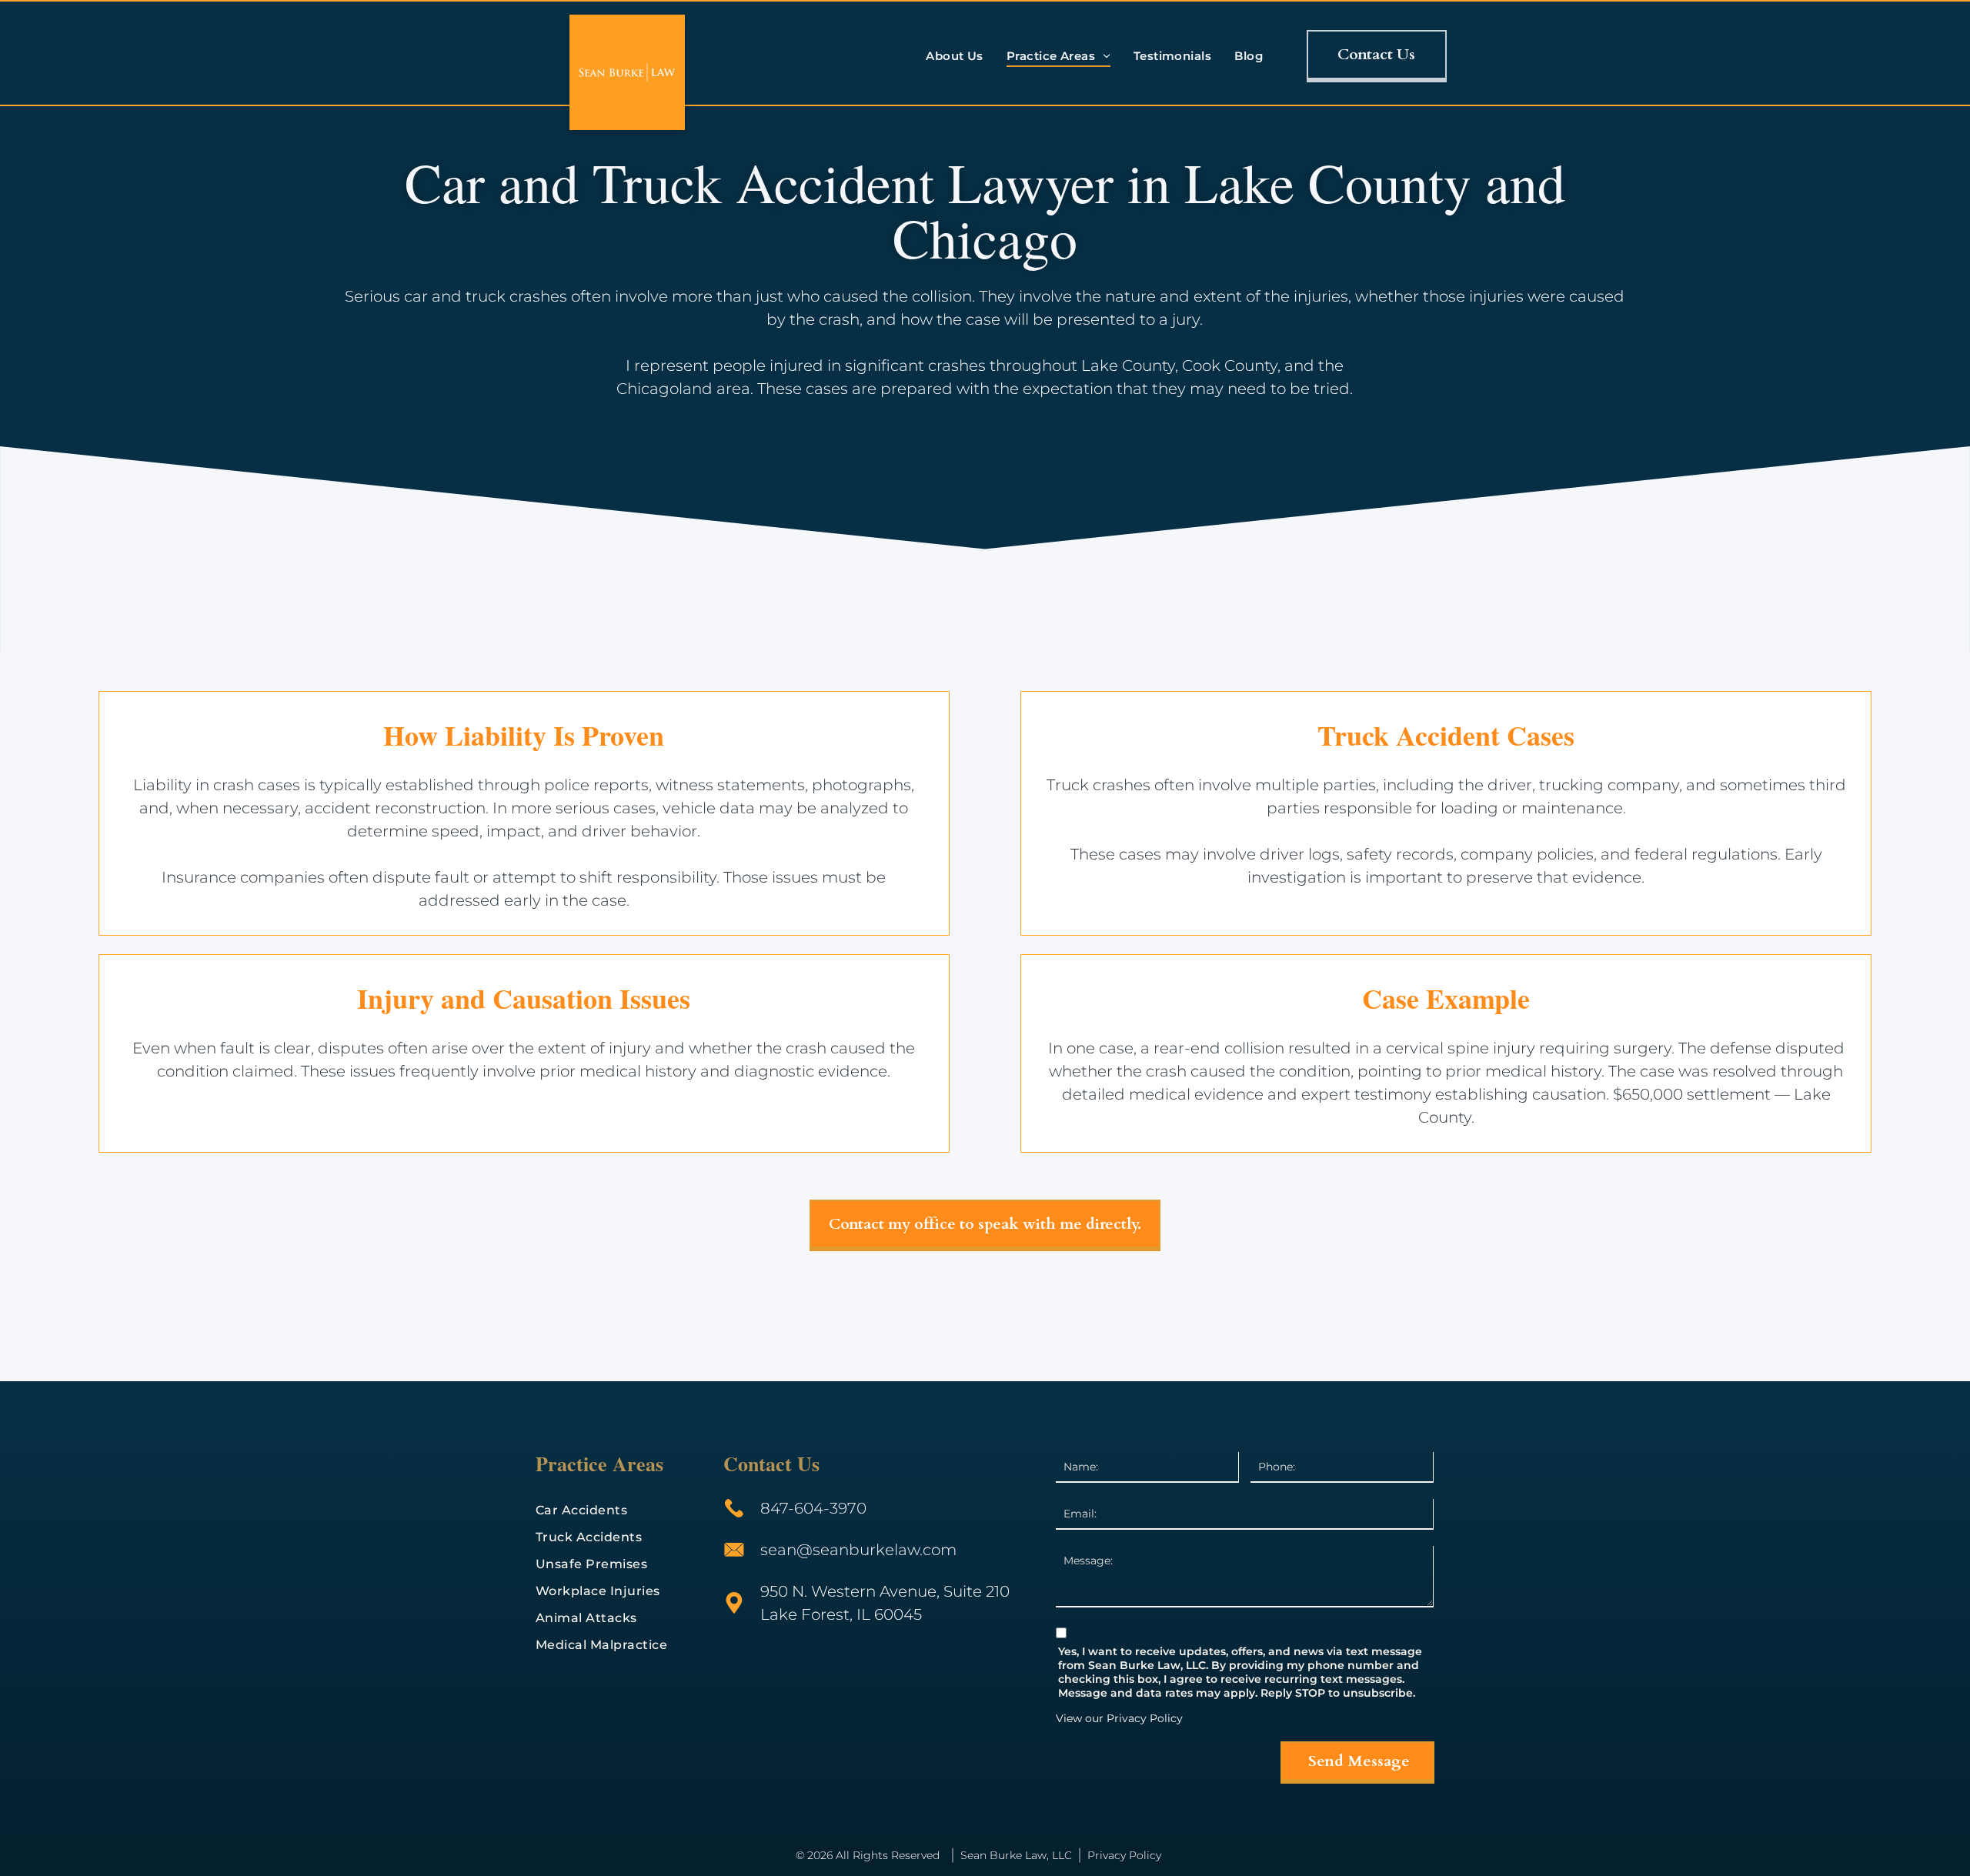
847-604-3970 (813, 1508)
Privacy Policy (1145, 1718)
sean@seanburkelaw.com (858, 1550)
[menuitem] (955, 56)
